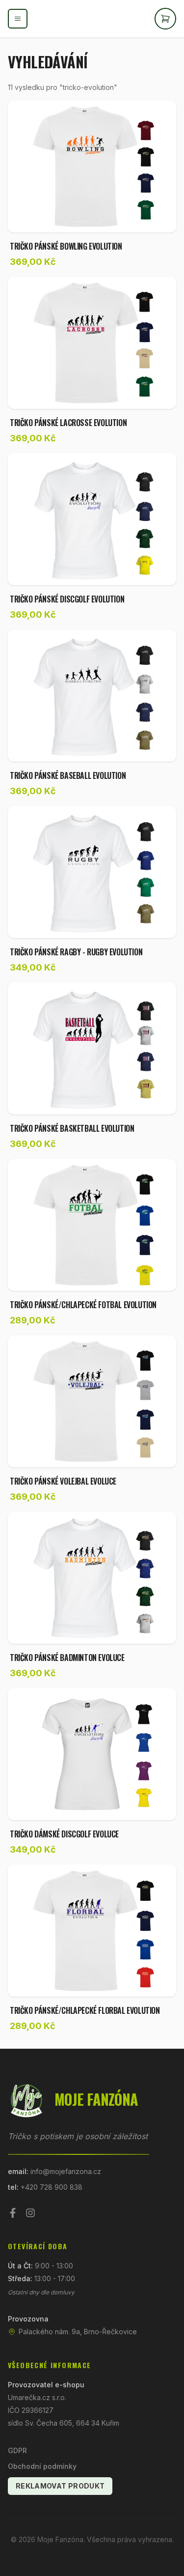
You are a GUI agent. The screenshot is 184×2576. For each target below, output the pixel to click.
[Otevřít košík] (165, 19)
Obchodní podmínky (42, 2466)
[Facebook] (13, 2213)
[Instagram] (30, 2213)
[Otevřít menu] (18, 19)
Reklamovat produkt (60, 2486)
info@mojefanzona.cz (66, 2171)
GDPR (17, 2450)
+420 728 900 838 (52, 2187)
